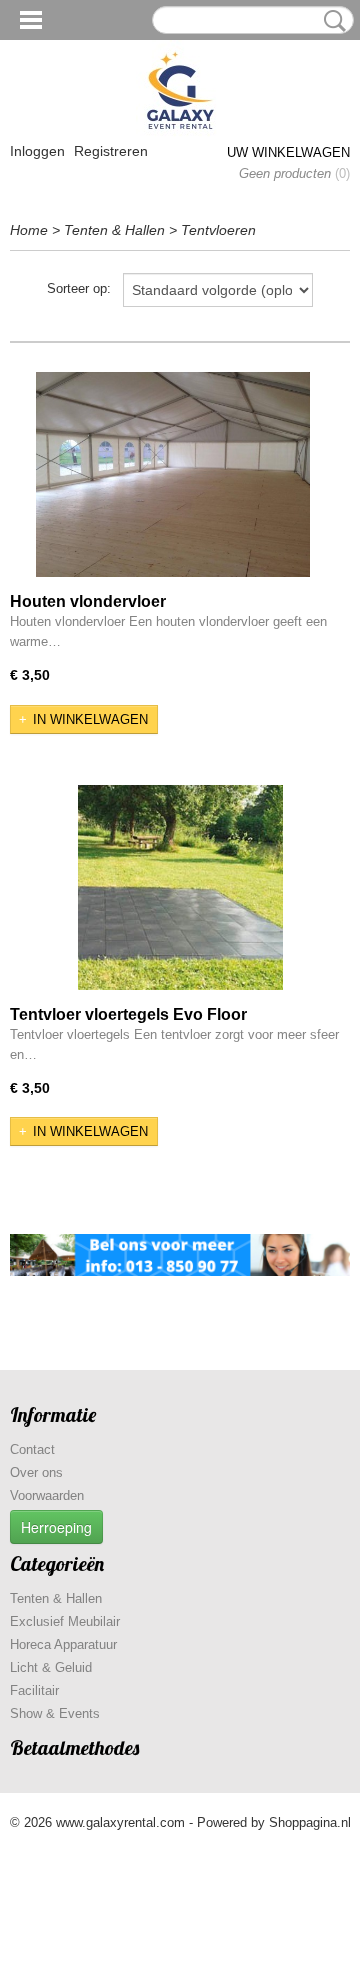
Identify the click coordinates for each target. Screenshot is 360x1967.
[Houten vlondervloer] (173, 474)
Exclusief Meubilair (65, 1621)
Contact (32, 1449)
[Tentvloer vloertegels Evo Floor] (180, 887)
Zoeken (331, 21)
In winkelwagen (90, 719)
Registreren (111, 151)
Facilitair (34, 1690)
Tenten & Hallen (114, 230)
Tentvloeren (218, 230)
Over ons (36, 1472)
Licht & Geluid (51, 1667)
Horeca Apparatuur (63, 1644)
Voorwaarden (47, 1495)
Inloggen (37, 151)
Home (29, 230)
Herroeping (56, 1527)
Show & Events (55, 1713)
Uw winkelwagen (288, 152)
